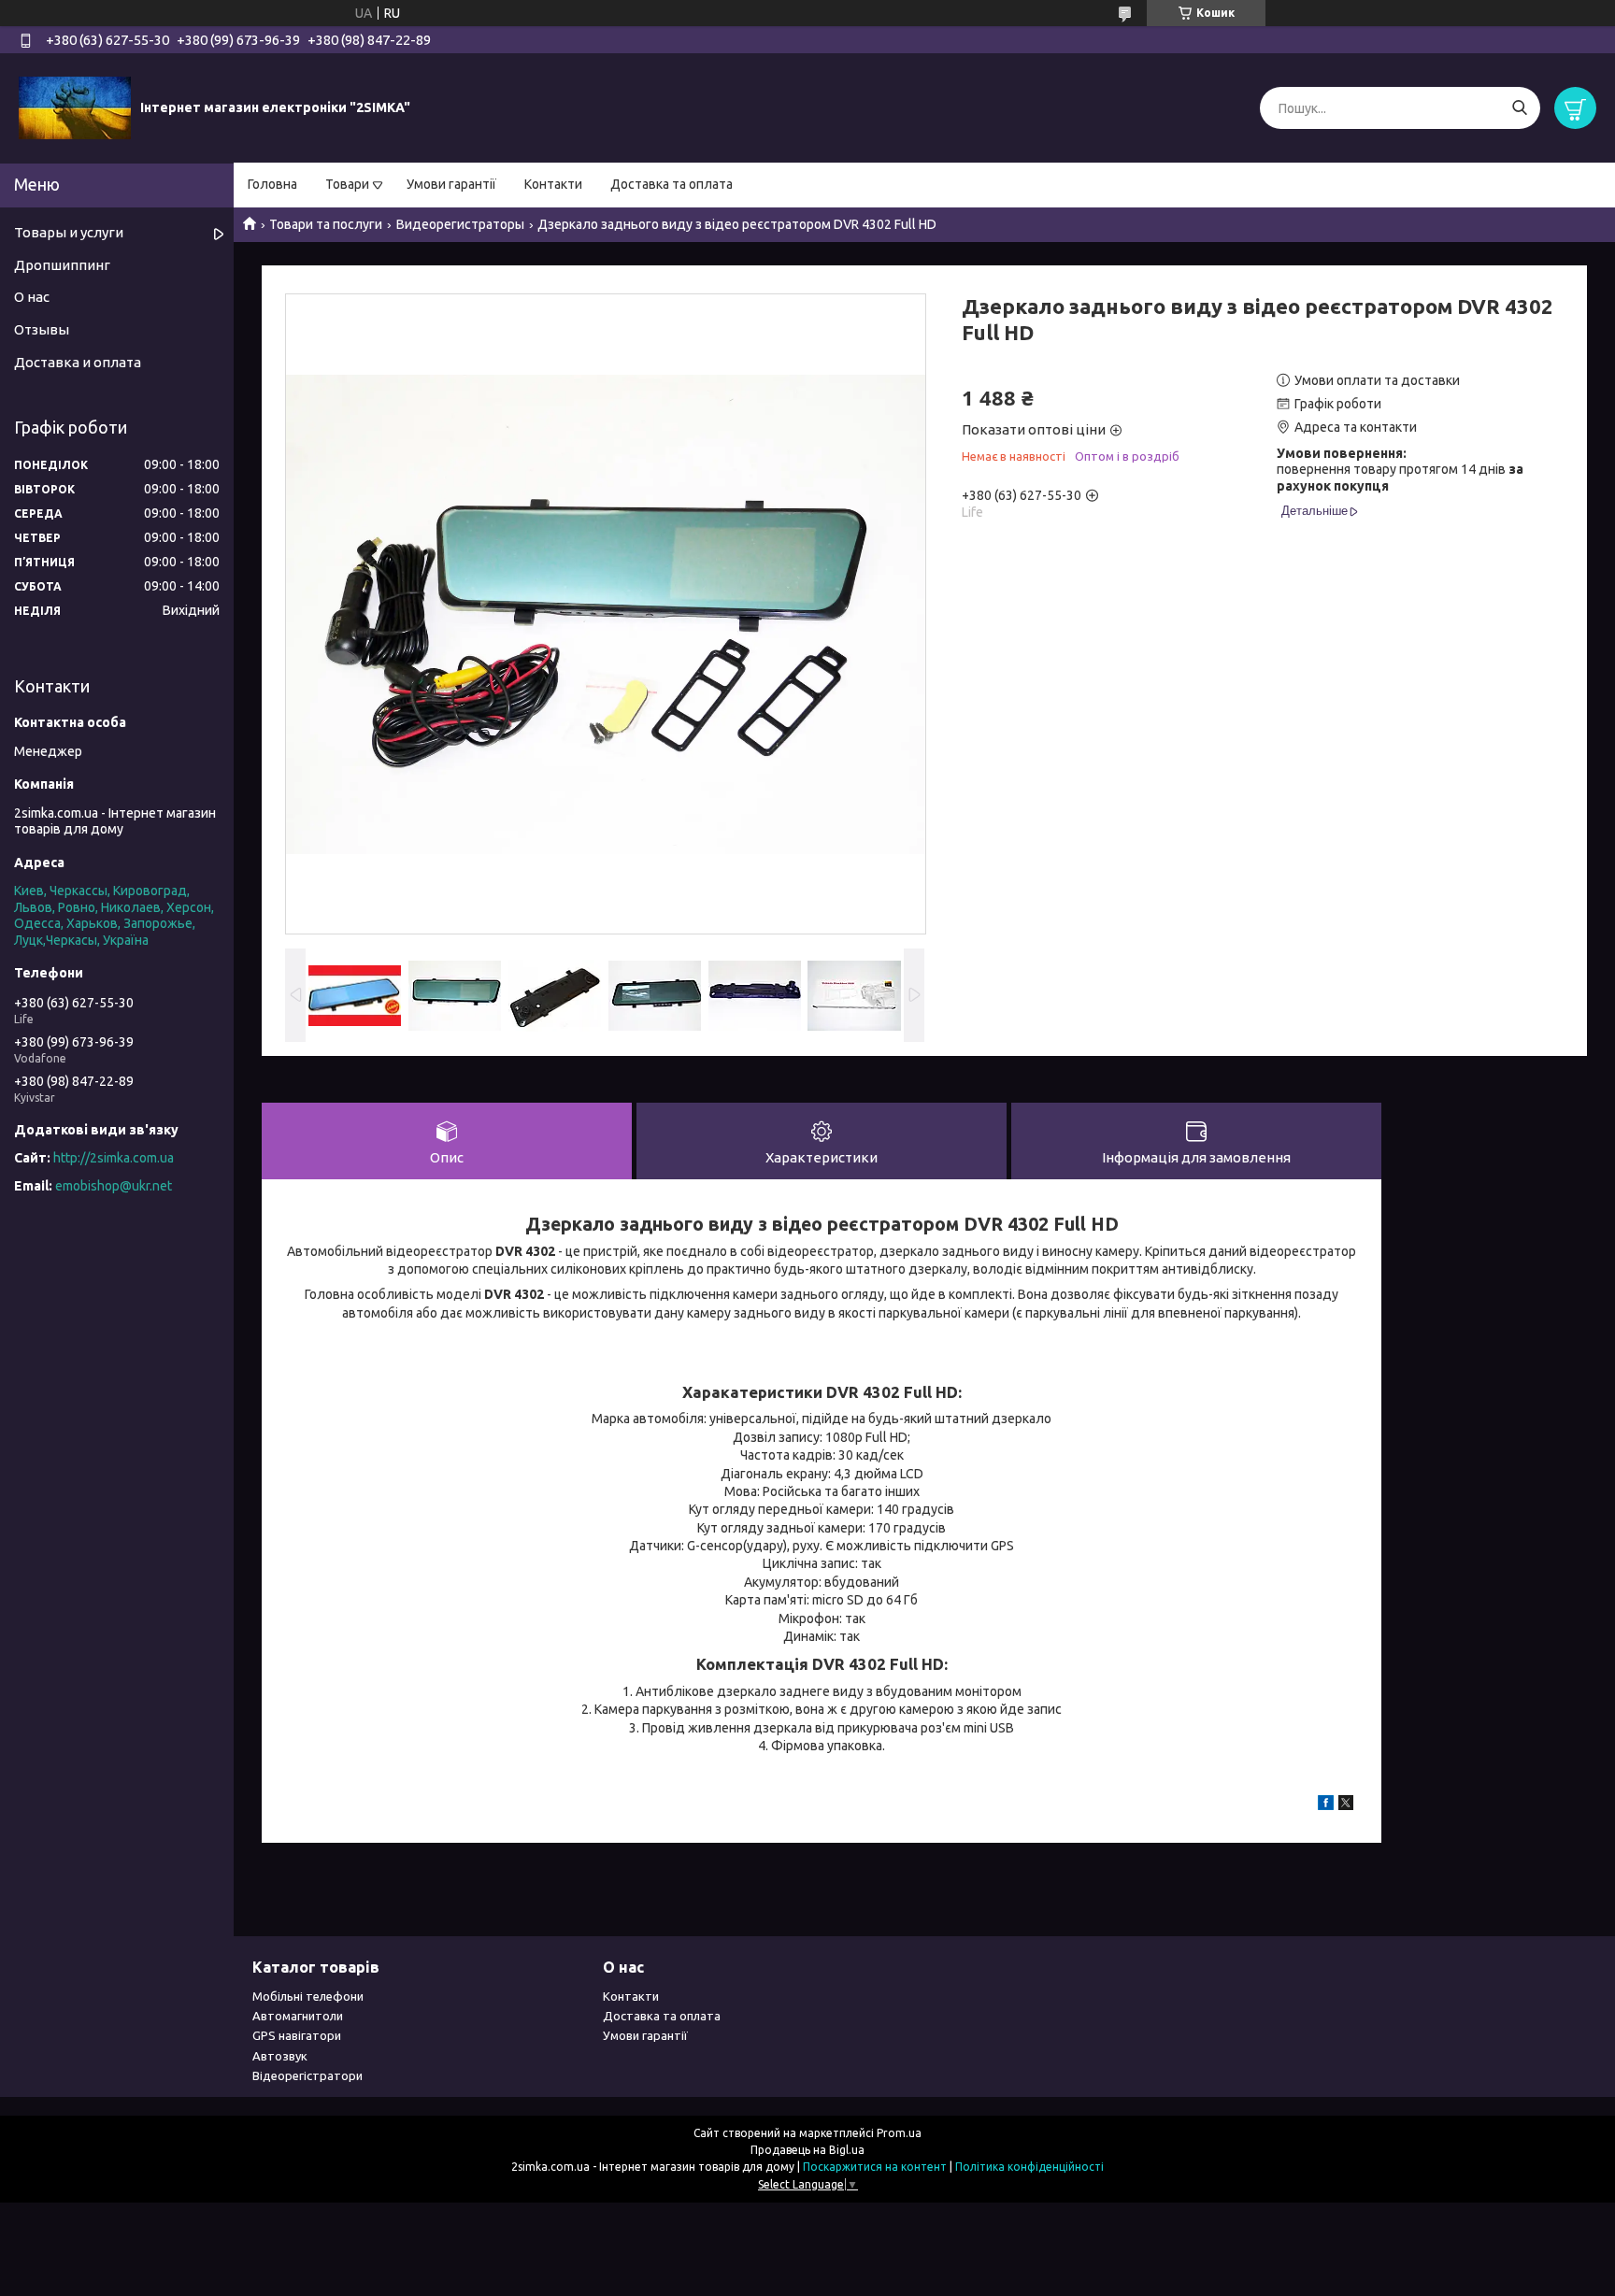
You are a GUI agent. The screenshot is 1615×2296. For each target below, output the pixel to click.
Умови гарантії (451, 184)
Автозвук (280, 2056)
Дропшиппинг (62, 265)
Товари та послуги (326, 224)
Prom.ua (899, 2133)
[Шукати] (1519, 108)
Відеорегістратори (307, 2075)
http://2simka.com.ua (114, 1158)
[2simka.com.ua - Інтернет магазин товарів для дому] (75, 107)
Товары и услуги (69, 232)
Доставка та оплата (672, 184)
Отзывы (42, 329)
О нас (32, 297)
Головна (272, 184)
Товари (347, 184)
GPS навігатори (297, 2035)
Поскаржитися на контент (875, 2167)
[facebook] (1326, 1805)
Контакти (553, 184)
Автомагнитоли (298, 2016)
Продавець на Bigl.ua (807, 2150)
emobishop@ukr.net (114, 1186)
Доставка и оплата (78, 362)
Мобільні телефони (308, 1996)
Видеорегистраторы (460, 224)
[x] (1346, 1805)
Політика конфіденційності (1029, 2167)
